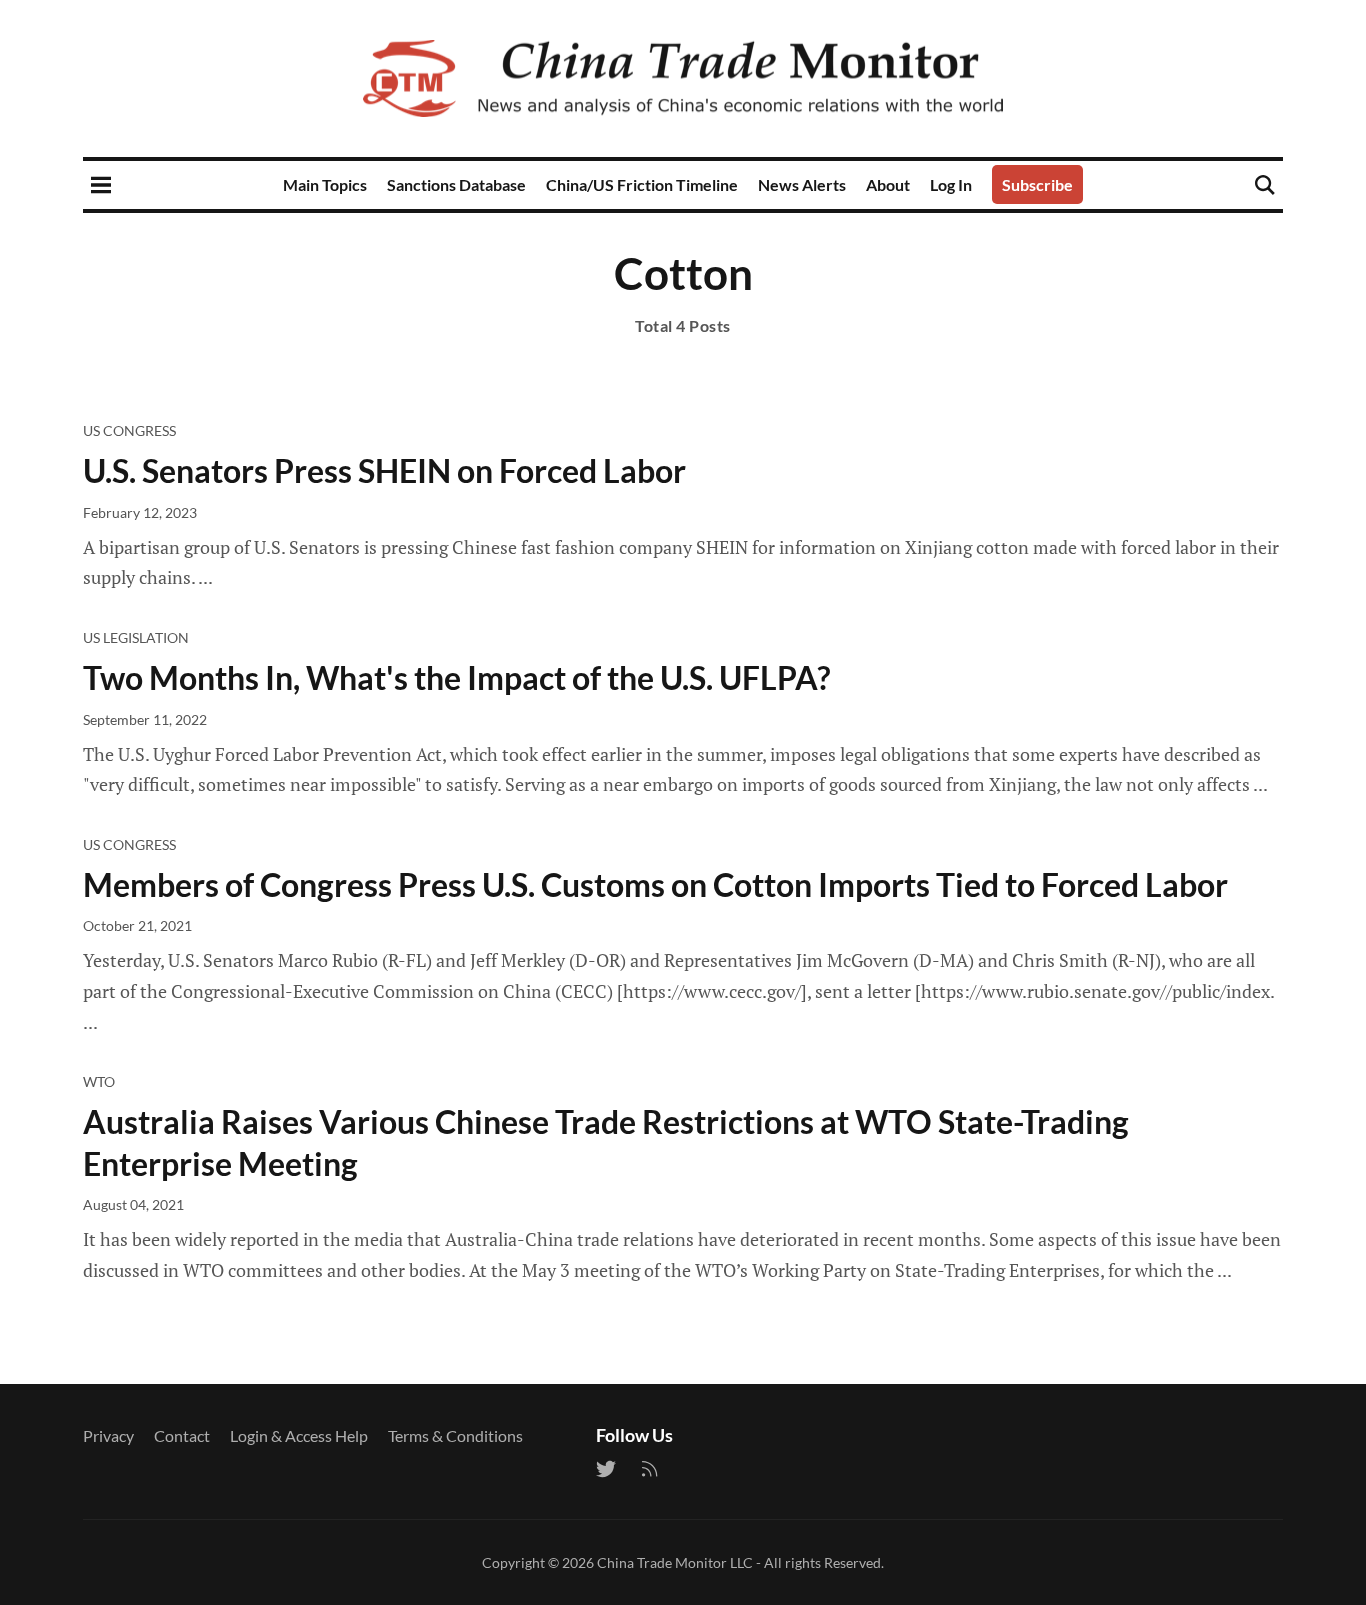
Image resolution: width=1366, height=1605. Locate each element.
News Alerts (802, 184)
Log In (951, 184)
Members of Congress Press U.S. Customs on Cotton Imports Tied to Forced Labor (655, 884)
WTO (99, 1081)
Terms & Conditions (455, 1435)
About (888, 184)
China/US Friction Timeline (642, 184)
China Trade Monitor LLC (675, 1562)
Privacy (108, 1435)
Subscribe (1037, 184)
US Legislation (136, 637)
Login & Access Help (299, 1435)
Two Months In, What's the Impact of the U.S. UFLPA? (456, 677)
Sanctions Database (456, 184)
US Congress (129, 430)
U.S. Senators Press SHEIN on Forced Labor (384, 470)
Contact (182, 1435)
